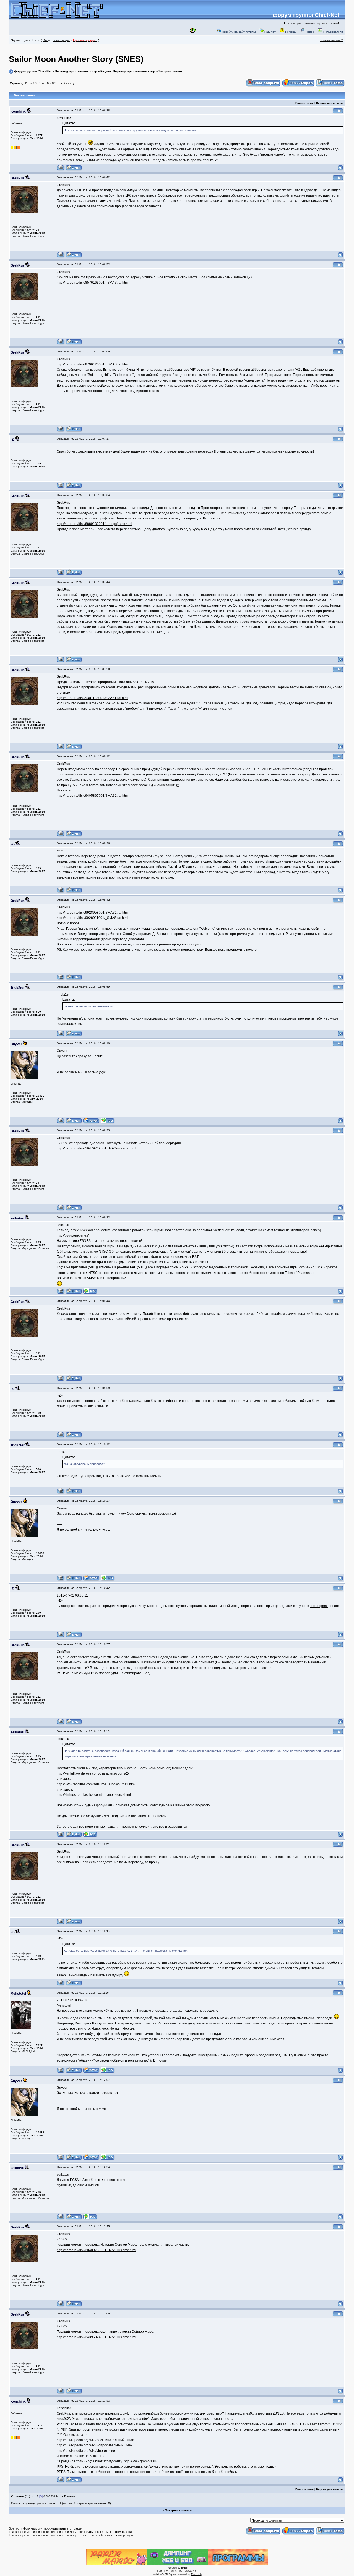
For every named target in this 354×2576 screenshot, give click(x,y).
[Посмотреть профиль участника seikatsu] (61, 1293)
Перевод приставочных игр (76, 71)
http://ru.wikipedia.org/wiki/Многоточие (86, 2451)
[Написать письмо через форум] (74, 170)
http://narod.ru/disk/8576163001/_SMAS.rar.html (93, 283)
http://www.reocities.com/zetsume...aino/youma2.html (96, 1784)
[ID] (338, 113)
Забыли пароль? (331, 40)
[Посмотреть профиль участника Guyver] (61, 1123)
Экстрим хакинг (171, 71)
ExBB (184, 2568)
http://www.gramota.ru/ (140, 2461)
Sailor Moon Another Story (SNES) (76, 59)
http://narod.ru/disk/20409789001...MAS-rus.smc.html (96, 2250)
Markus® (196, 2574)
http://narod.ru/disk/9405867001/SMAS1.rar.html (93, 796)
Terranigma (319, 1606)
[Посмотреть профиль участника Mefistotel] (61, 2072)
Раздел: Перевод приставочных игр (128, 71)
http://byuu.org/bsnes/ (73, 1235)
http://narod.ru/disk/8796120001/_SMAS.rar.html (93, 364)
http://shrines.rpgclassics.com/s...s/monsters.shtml (94, 1795)
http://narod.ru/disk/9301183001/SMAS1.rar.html (93, 698)
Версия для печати (329, 103)
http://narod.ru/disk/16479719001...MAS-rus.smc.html (96, 1148)
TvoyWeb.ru (190, 2571)
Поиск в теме (304, 103)
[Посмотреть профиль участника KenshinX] (61, 170)
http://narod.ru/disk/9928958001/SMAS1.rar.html (93, 913)
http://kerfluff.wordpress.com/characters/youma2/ (93, 1773)
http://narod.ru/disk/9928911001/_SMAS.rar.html (93, 918)
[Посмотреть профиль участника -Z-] (61, 487)
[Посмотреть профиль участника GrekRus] (61, 257)
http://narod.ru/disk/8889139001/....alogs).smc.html (94, 524)
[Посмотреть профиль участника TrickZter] (61, 1035)
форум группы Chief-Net (306, 15)
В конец (68, 83)
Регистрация (61, 40)
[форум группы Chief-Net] (57, 16)
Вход (46, 40)
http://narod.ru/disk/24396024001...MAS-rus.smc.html (96, 2337)
